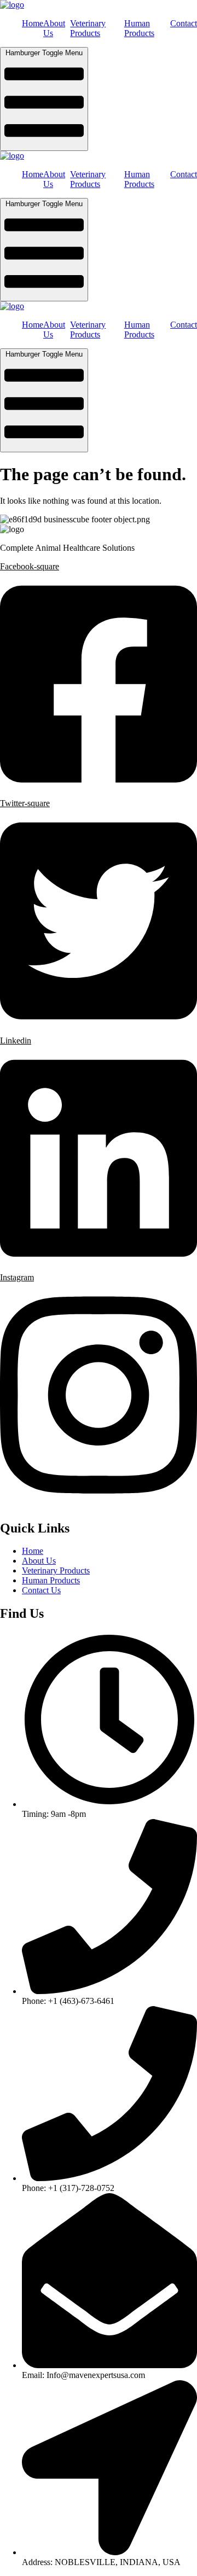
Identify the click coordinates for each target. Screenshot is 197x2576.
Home (33, 23)
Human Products (139, 28)
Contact (184, 23)
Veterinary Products (88, 28)
